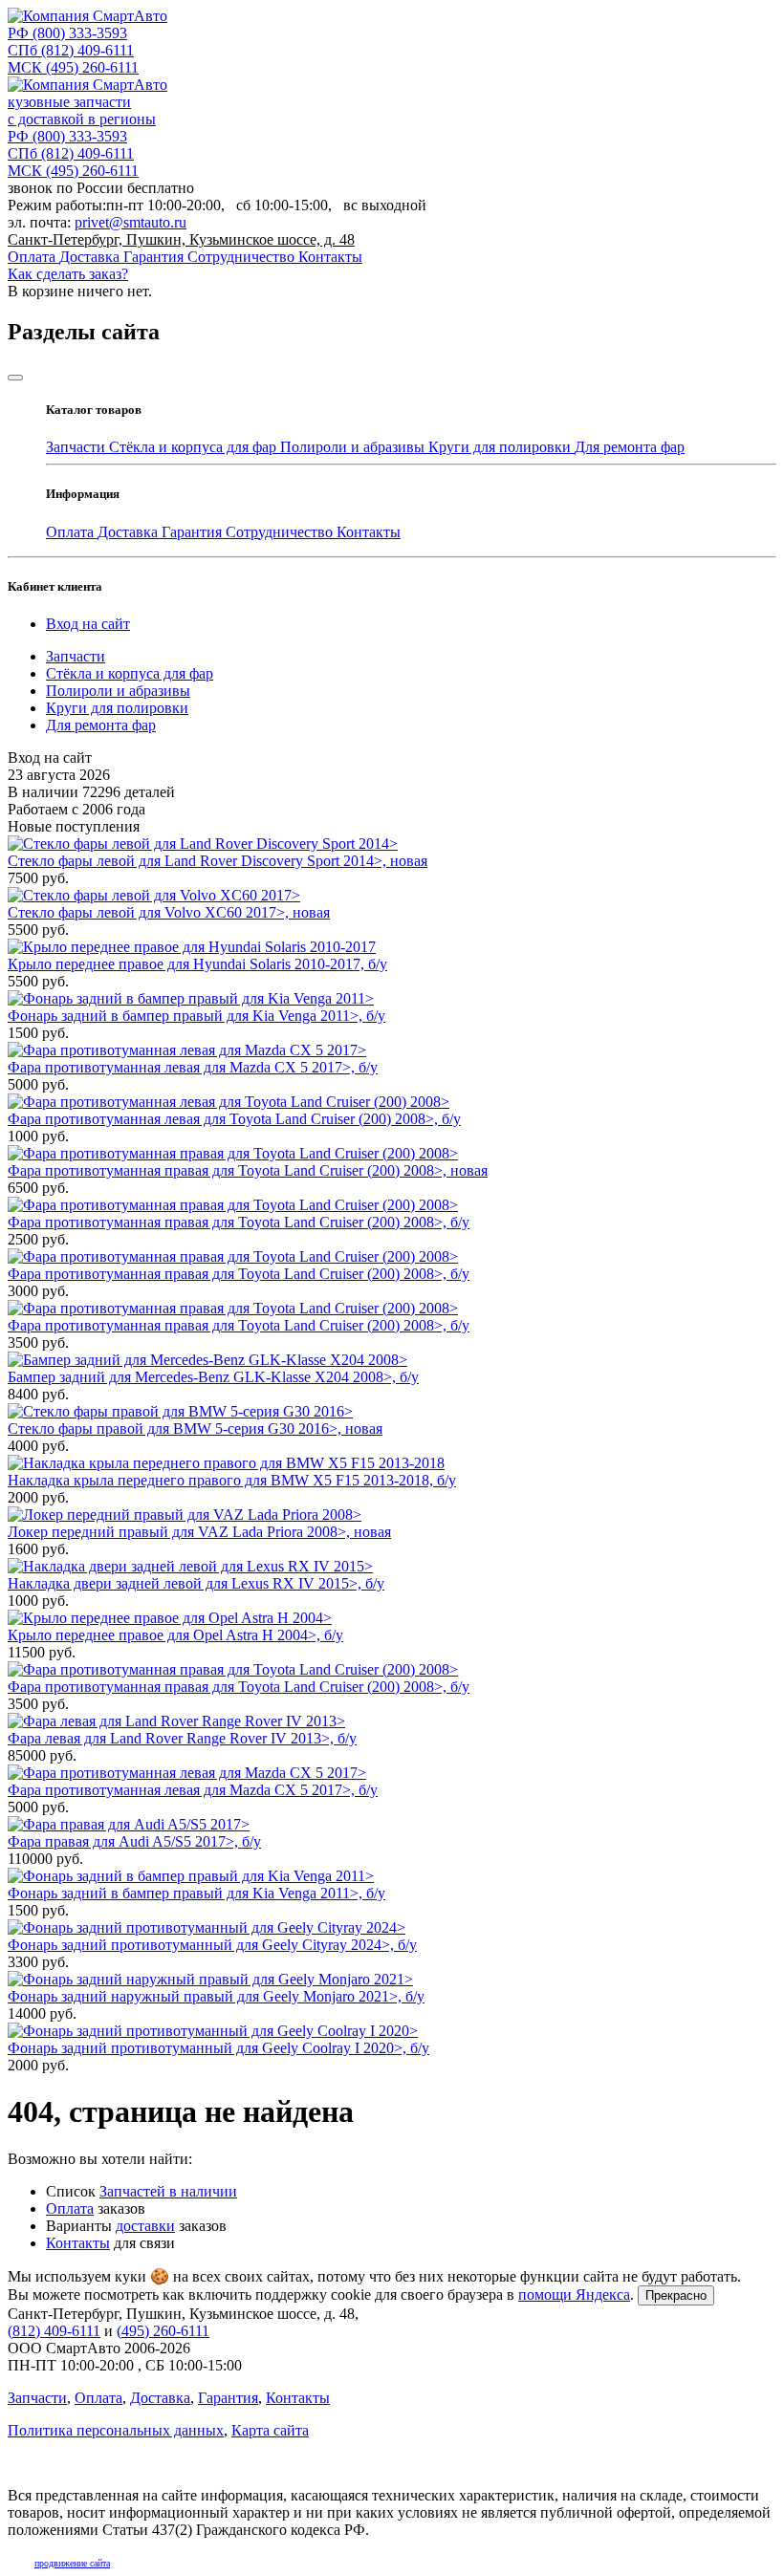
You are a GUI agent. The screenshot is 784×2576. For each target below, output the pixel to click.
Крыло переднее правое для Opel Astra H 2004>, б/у (175, 1635)
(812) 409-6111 (71, 50)
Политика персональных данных (116, 2430)
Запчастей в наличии (168, 2191)
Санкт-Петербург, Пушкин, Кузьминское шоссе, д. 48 (181, 239)
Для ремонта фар (630, 447)
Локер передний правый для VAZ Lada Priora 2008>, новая (199, 1532)
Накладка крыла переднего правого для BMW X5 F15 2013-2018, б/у (232, 1480)
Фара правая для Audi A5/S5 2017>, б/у (134, 1841)
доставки (145, 2226)
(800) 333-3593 (67, 33)
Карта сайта (270, 2430)
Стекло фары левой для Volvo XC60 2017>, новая (169, 912)
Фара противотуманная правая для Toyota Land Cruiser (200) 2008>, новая (248, 1170)
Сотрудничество (243, 257)
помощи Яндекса (574, 2295)
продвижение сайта (72, 2563)
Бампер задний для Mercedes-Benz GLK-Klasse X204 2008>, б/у (213, 1377)
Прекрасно (676, 2295)
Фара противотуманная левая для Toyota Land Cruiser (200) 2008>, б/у (234, 1119)
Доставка (91, 257)
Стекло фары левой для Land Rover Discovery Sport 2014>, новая (218, 861)
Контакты (330, 257)
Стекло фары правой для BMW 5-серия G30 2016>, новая (195, 1429)
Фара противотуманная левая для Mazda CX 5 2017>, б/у (193, 1067)
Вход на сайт (88, 624)
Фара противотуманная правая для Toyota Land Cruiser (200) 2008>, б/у (239, 1222)
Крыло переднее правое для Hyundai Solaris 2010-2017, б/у (197, 964)
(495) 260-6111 (73, 67)
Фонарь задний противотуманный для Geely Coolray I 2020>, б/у (218, 2048)
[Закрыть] (15, 378)
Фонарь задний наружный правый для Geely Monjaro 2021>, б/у (216, 1996)
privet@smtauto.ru (131, 222)
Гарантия (155, 257)
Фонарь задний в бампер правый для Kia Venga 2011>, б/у (196, 1016)
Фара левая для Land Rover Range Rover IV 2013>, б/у (182, 1738)
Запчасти (77, 447)
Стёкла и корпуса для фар (195, 447)
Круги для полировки (501, 447)
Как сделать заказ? (68, 274)
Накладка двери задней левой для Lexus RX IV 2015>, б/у (196, 1583)
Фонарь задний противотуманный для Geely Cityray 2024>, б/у (212, 1945)
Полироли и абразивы (354, 447)
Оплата (33, 257)
